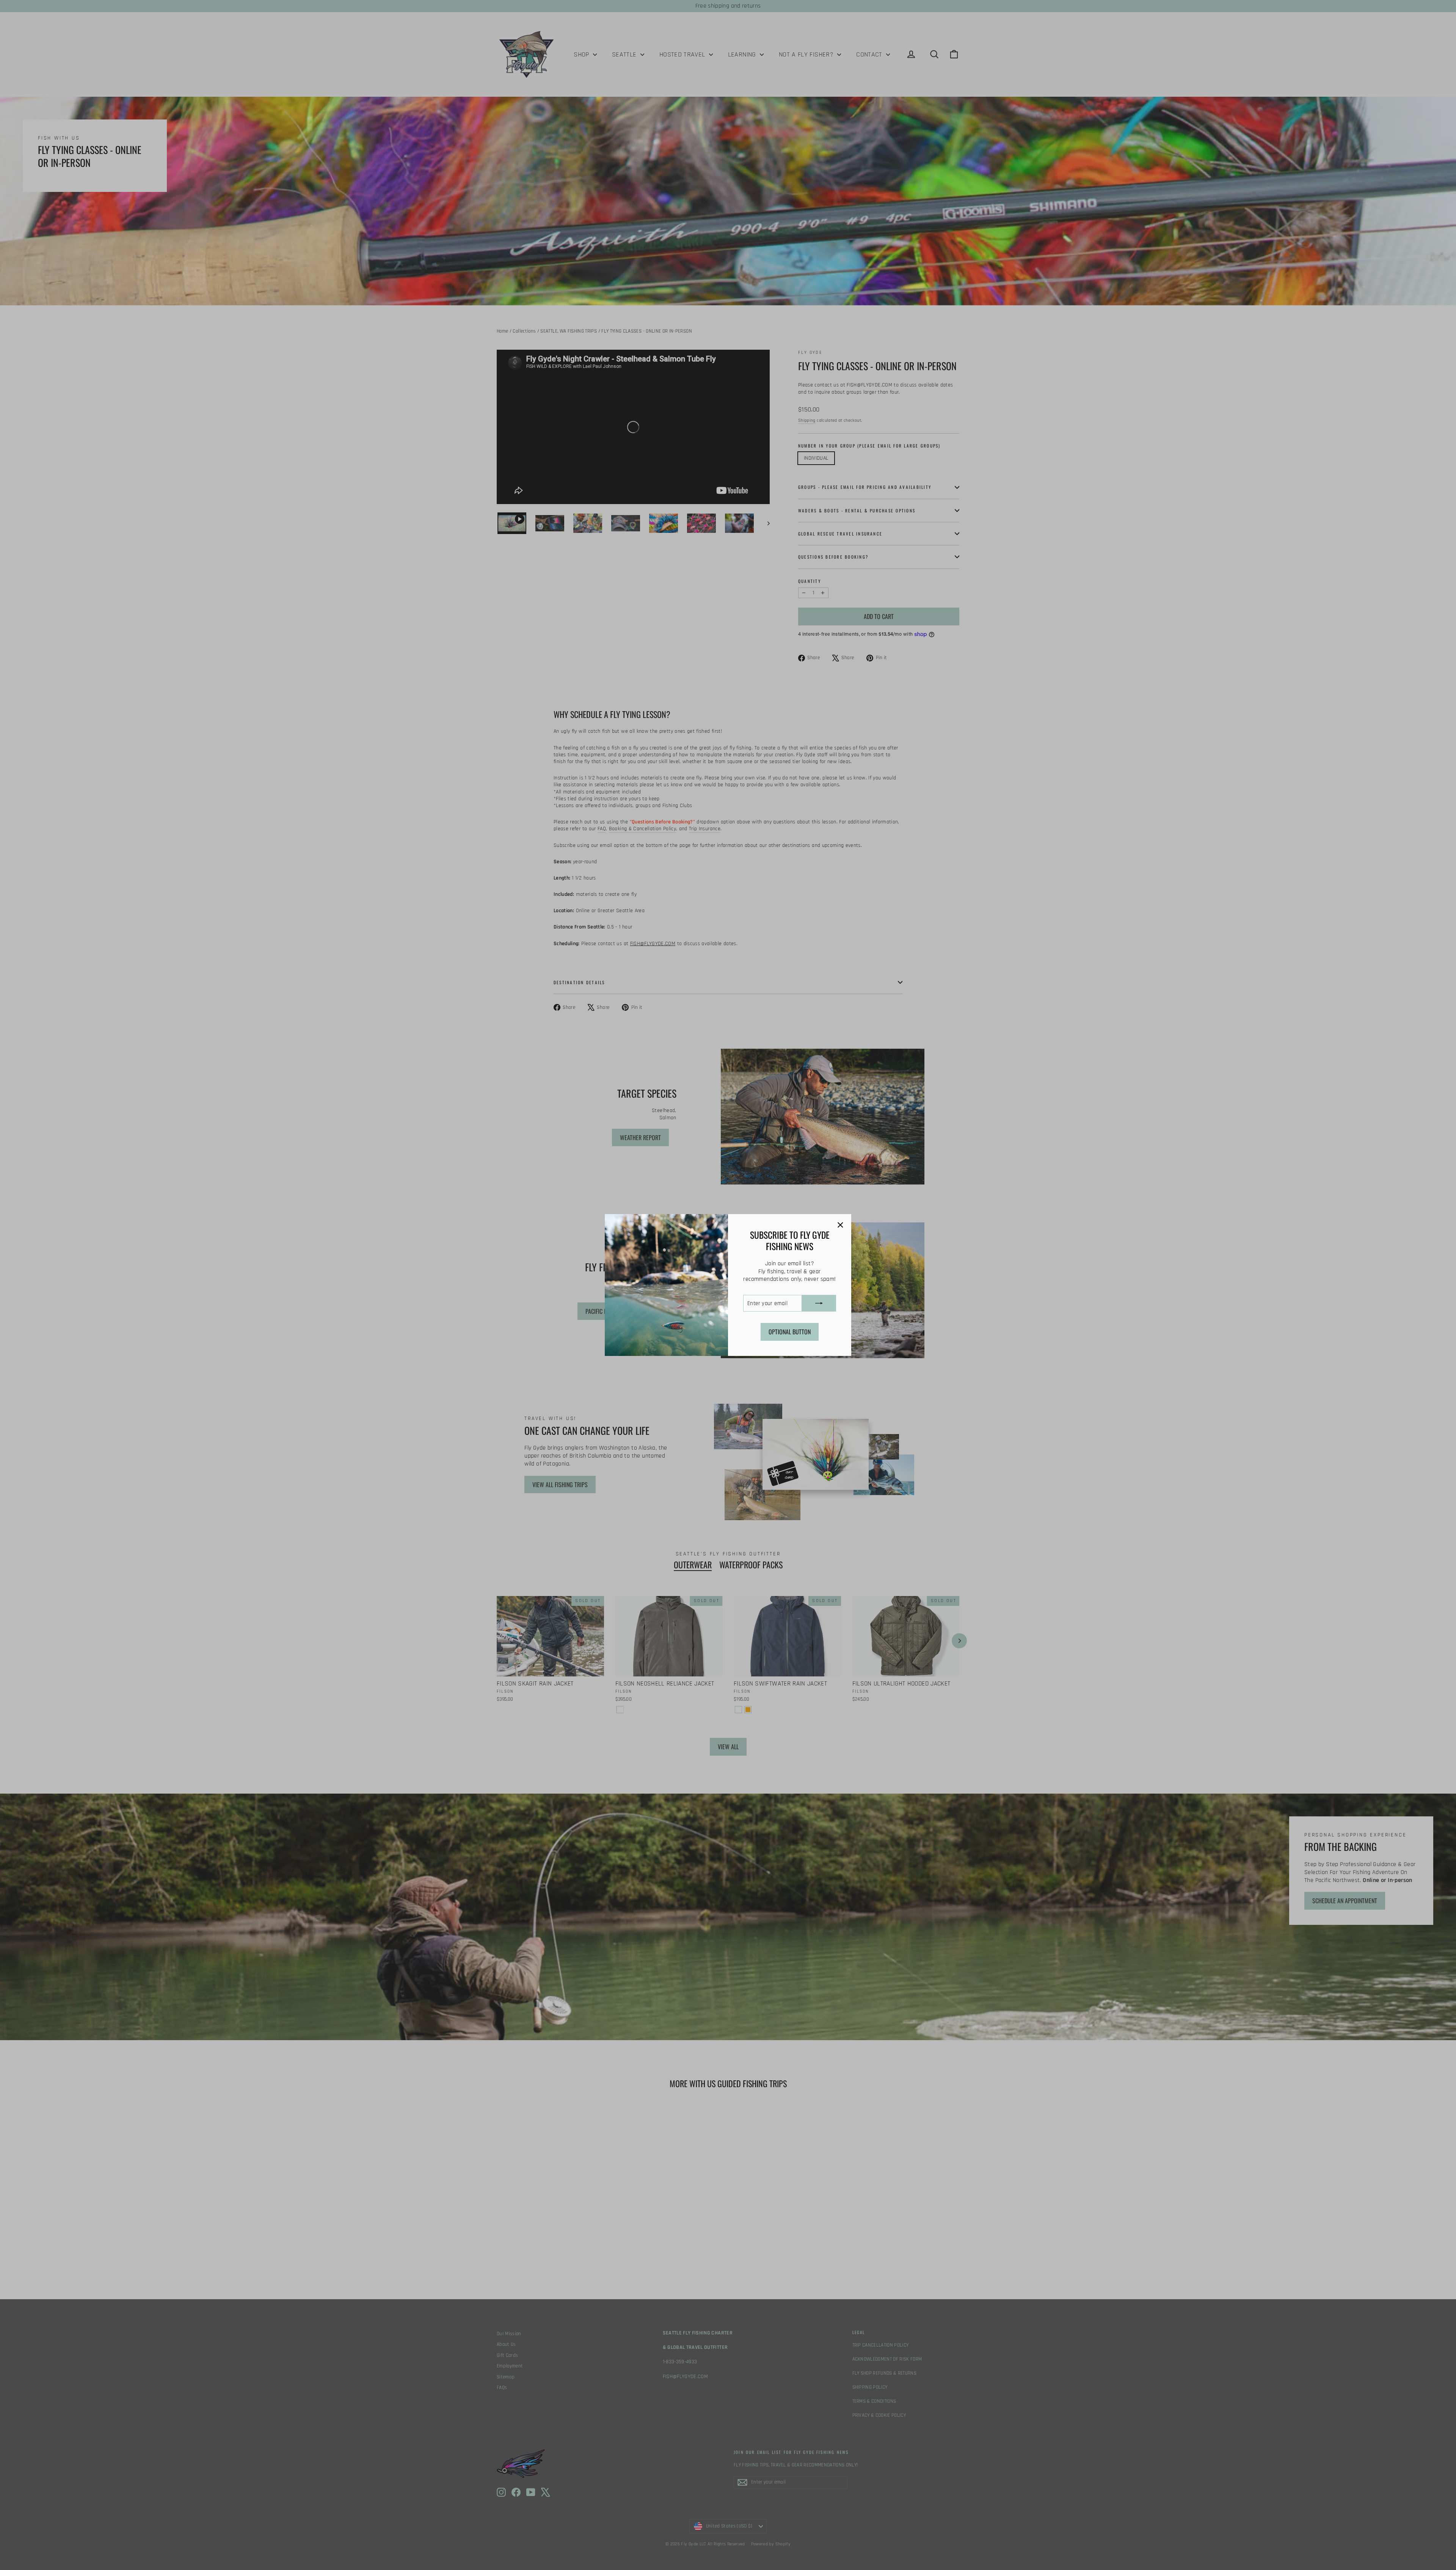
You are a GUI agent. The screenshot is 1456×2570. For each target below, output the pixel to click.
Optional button (790, 1332)
